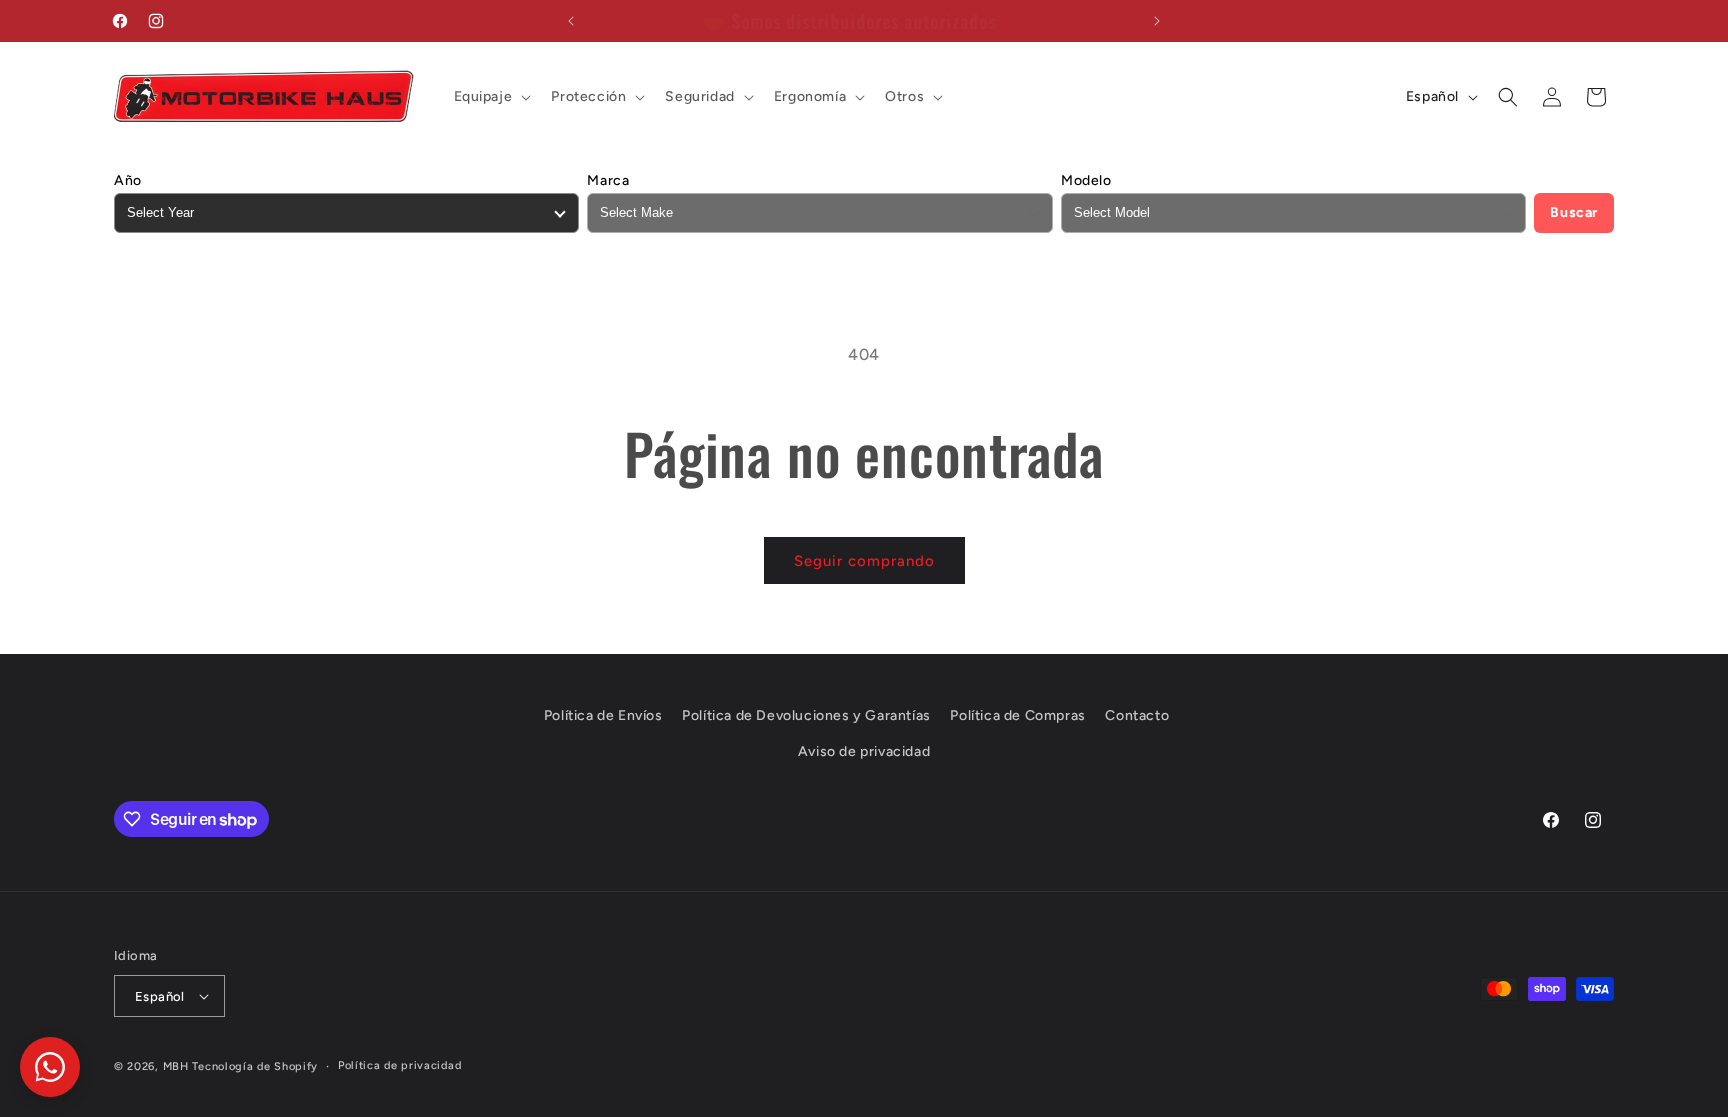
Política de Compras (1017, 715)
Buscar (1574, 212)
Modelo (1086, 180)
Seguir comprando (864, 561)
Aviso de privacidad (864, 751)
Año (128, 180)
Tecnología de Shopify (255, 1066)
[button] (491, 97)
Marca (608, 180)
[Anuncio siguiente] (1157, 21)
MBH (176, 1066)
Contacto (1137, 715)
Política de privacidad (399, 1065)
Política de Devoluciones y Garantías (806, 715)
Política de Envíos (603, 715)
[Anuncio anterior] (571, 21)
